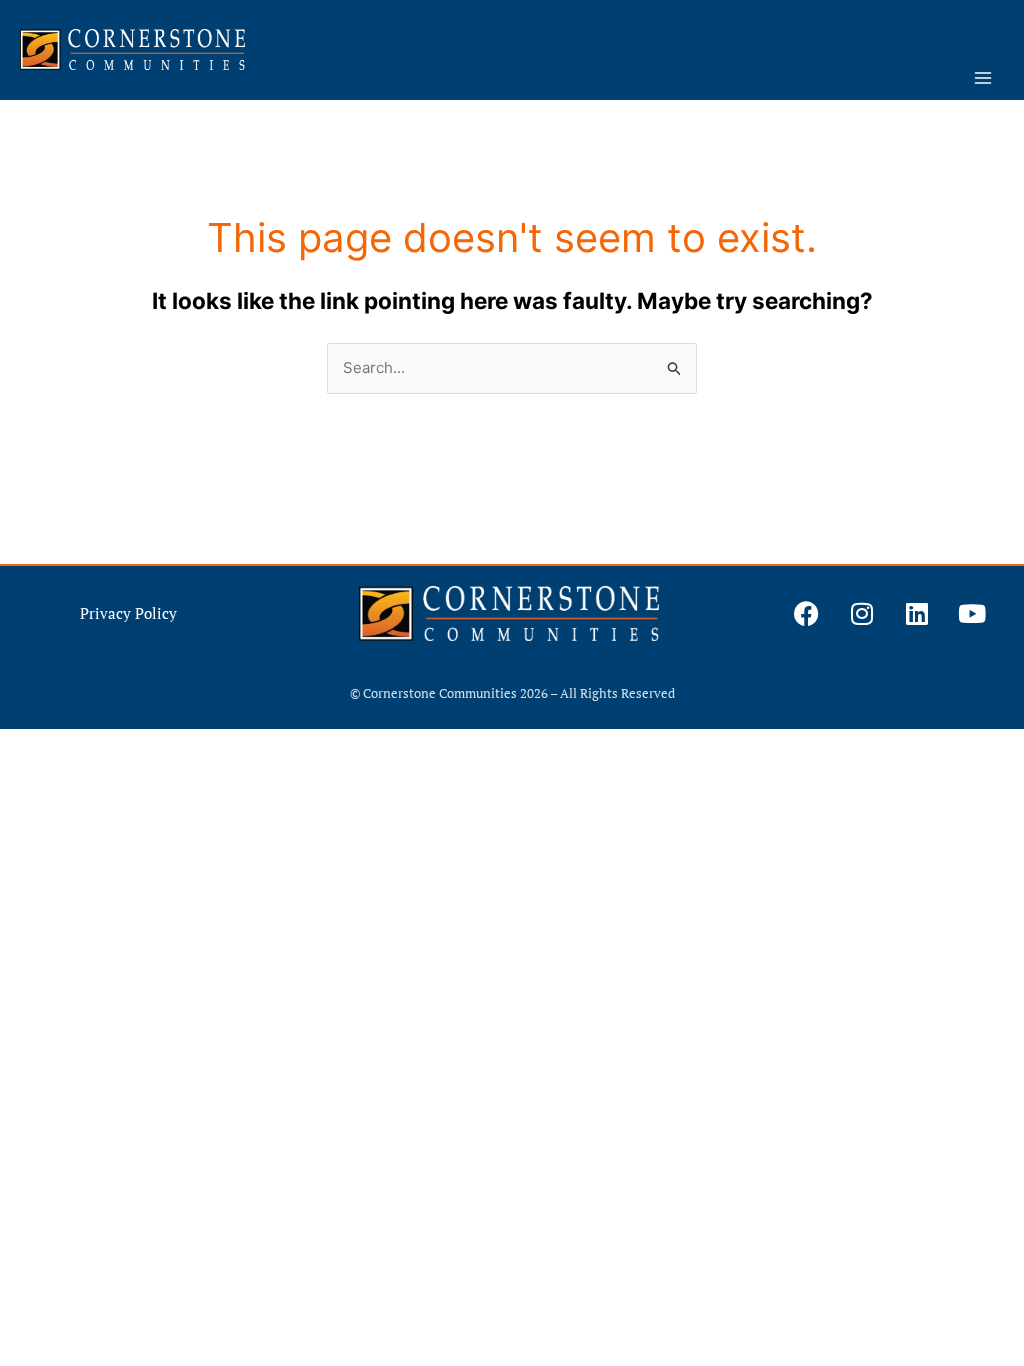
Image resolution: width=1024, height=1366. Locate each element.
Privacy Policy (128, 613)
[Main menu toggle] (983, 78)
